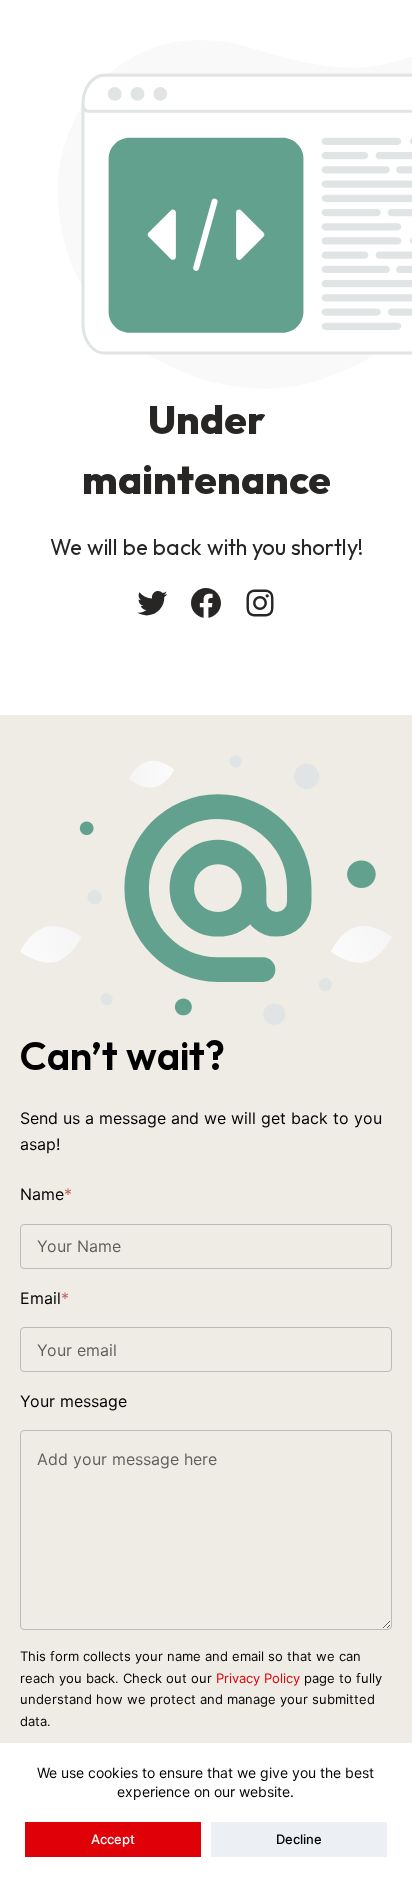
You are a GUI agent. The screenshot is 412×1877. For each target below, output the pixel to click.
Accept (113, 1839)
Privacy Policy (258, 1678)
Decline (299, 1839)
